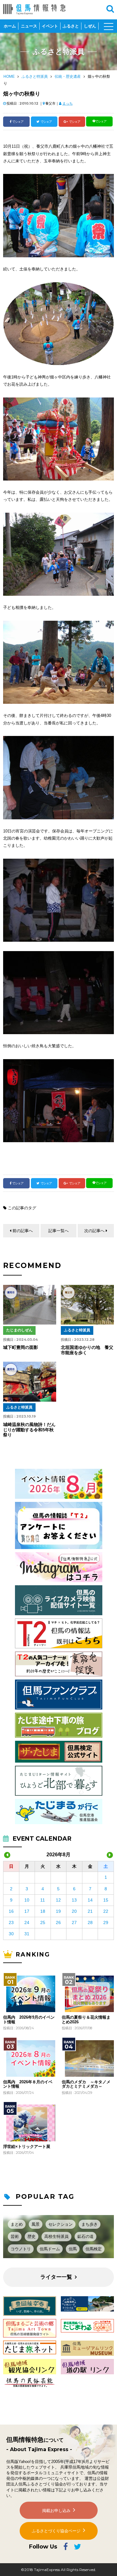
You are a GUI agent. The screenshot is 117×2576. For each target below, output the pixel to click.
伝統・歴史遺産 (68, 76)
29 (106, 1922)
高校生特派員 (56, 2236)
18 (43, 1911)
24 (27, 1922)
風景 (36, 2224)
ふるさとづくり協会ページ (56, 2531)
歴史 (32, 2236)
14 (90, 1900)
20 (74, 1911)
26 (58, 1922)
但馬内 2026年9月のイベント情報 (29, 2020)
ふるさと (71, 26)
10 (27, 1900)
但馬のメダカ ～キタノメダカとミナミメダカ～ (86, 2084)
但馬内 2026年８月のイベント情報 (28, 2084)
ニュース (29, 26)
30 (11, 1934)
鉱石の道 (85, 2236)
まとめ (17, 2224)
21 (90, 1911)
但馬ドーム (50, 2249)
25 (43, 1922)
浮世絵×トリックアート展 (27, 2147)
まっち (68, 103)
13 (74, 1900)
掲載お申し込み (56, 2511)
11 (43, 1900)
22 (106, 1911)
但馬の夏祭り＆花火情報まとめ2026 (86, 2020)
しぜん (90, 26)
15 (106, 1900)
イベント (50, 26)
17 (27, 1911)
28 (90, 1922)
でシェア (18, 122)
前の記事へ (23, 1231)
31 (27, 1934)
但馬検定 (94, 2249)
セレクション (61, 2224)
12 (58, 1900)
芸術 (15, 2236)
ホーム (10, 26)
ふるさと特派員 (35, 76)
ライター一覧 (56, 2277)
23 (11, 1922)
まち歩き (90, 2224)
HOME (9, 76)
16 (11, 1911)
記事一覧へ (58, 1231)
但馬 (73, 2249)
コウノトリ (21, 2249)
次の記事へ (94, 1231)
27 (74, 1922)
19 (58, 1911)
